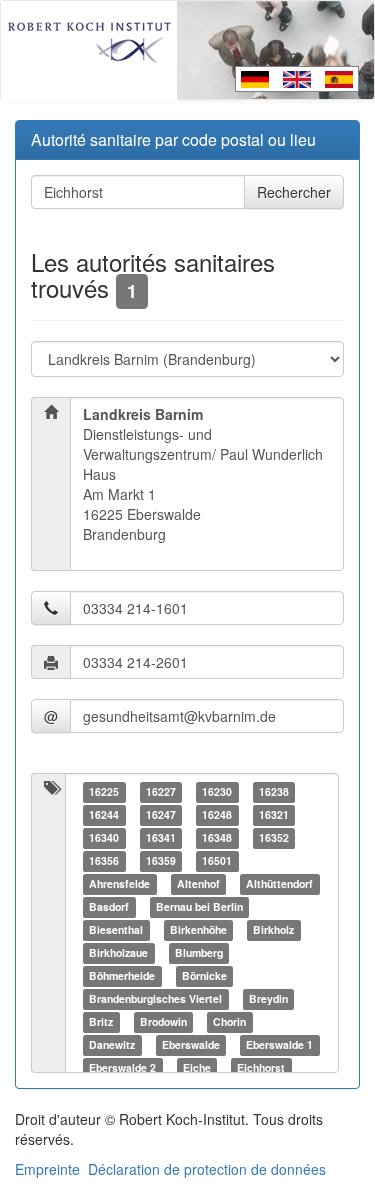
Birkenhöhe (198, 929)
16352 (274, 837)
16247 (161, 814)
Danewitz (112, 1044)
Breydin (268, 998)
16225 (104, 791)
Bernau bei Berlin (199, 906)
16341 (161, 837)
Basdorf (109, 906)
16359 (161, 860)
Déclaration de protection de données (207, 1169)
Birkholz (273, 929)
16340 (104, 837)
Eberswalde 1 (279, 1044)
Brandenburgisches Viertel (155, 998)
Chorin (229, 1021)
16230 (217, 791)
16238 (274, 791)
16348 (217, 837)
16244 (104, 814)
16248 (217, 814)
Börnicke (204, 975)
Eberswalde (191, 1044)
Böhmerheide (122, 975)
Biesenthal (116, 929)
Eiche (197, 1067)
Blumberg (199, 952)
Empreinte (47, 1169)
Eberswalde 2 (122, 1067)
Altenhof (198, 883)
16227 (161, 791)
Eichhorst (261, 1067)
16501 (217, 860)
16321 (274, 814)
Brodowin (163, 1021)
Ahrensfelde (119, 883)
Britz (101, 1021)
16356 (104, 860)
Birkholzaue (118, 952)
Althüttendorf (279, 883)
